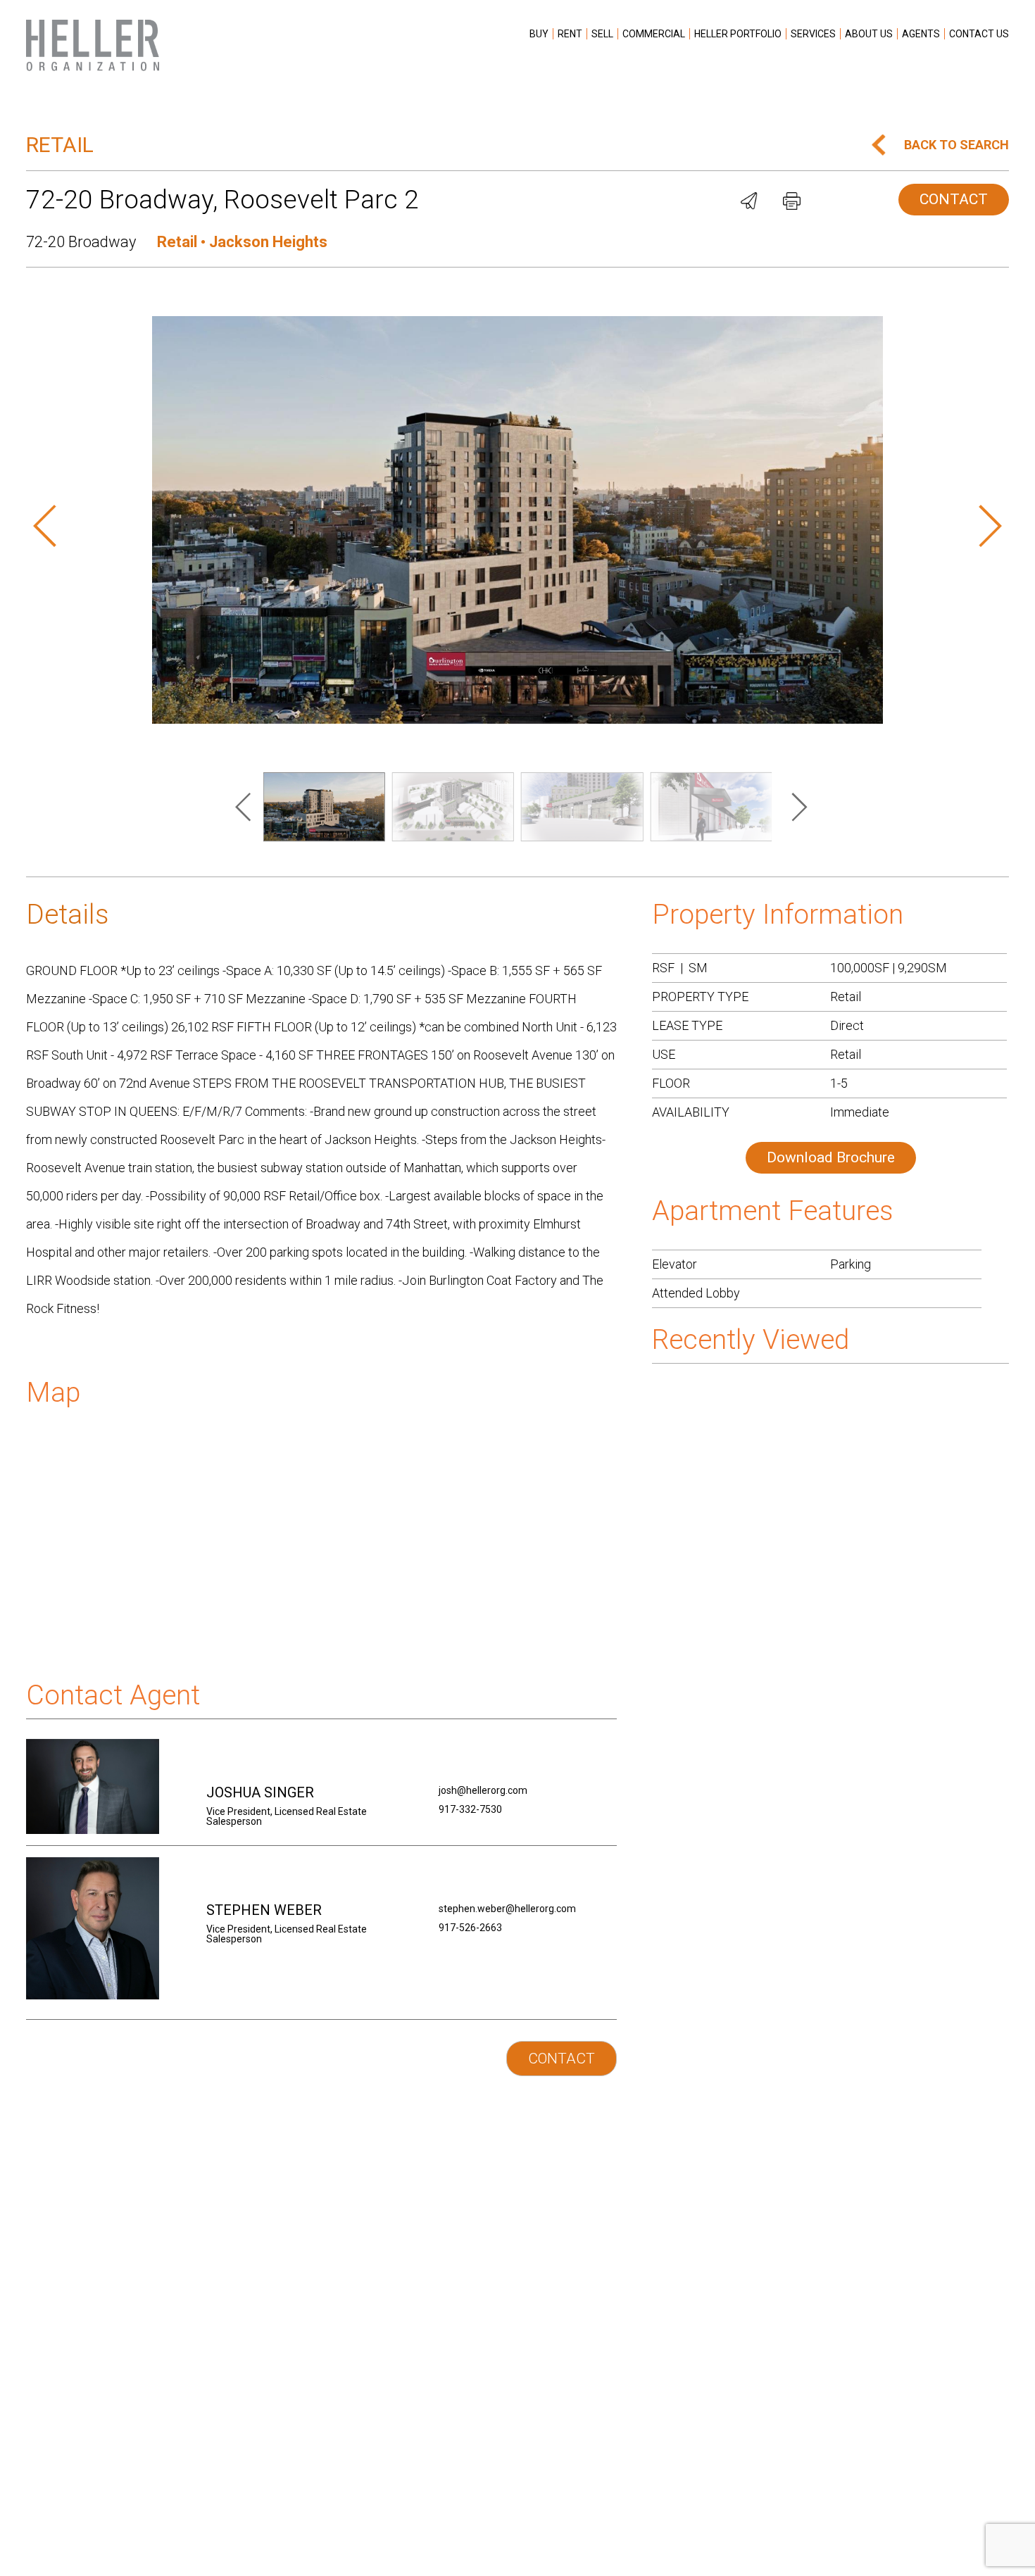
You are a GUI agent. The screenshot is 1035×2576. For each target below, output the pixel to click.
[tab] (321, 911)
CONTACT (954, 199)
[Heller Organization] (93, 45)
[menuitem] (539, 34)
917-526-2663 (470, 1928)
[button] (54, 527)
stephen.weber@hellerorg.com (507, 1909)
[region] (246, 808)
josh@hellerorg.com (483, 1790)
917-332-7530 (470, 1809)
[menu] (767, 41)
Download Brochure (831, 1157)
